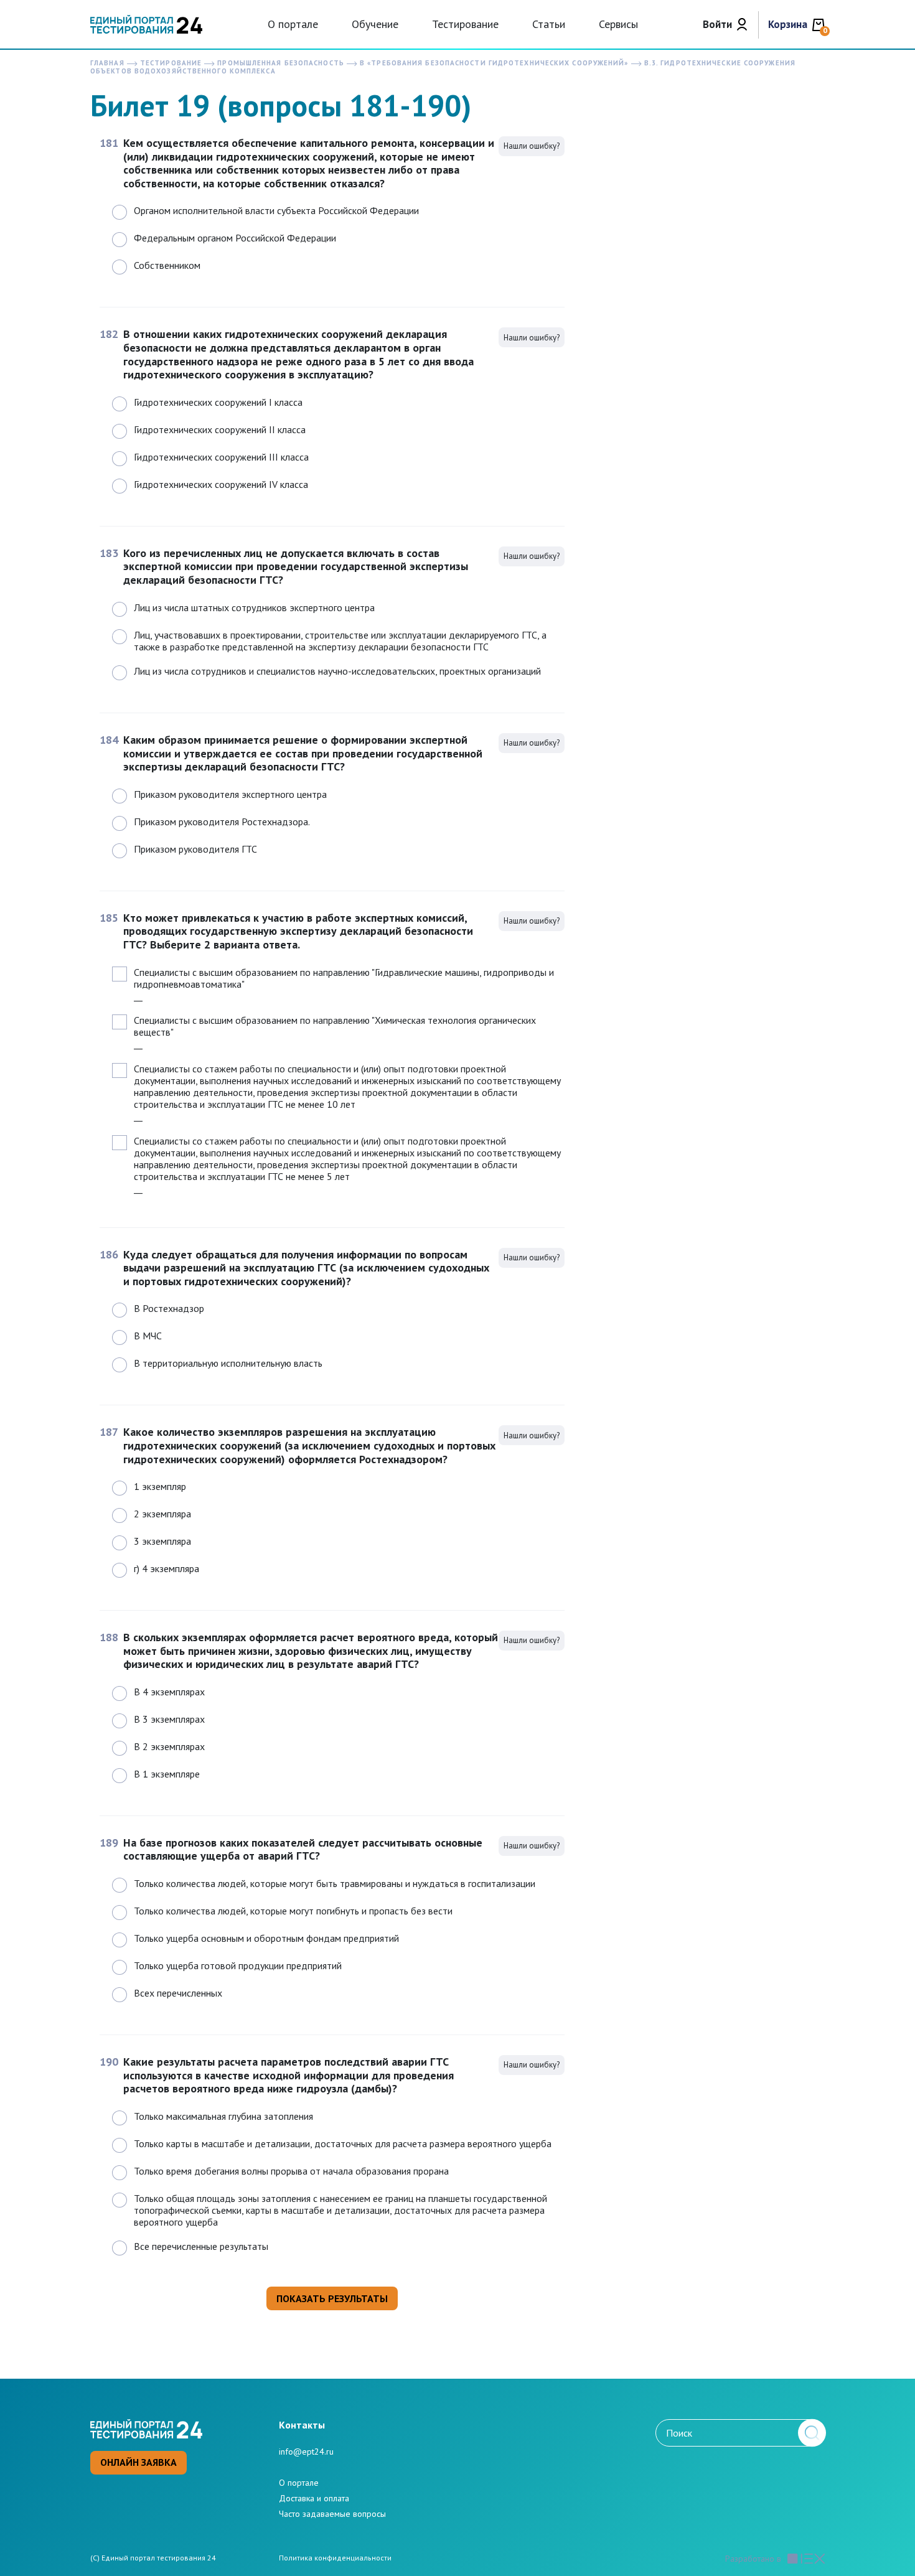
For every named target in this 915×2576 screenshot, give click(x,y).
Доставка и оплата (314, 2498)
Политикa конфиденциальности (335, 2558)
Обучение (375, 24)
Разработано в (753, 2559)
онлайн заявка (138, 2462)
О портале (293, 24)
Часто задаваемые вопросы (332, 2514)
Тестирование (465, 24)
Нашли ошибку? (532, 146)
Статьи (549, 24)
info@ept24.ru (306, 2452)
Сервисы (618, 24)
